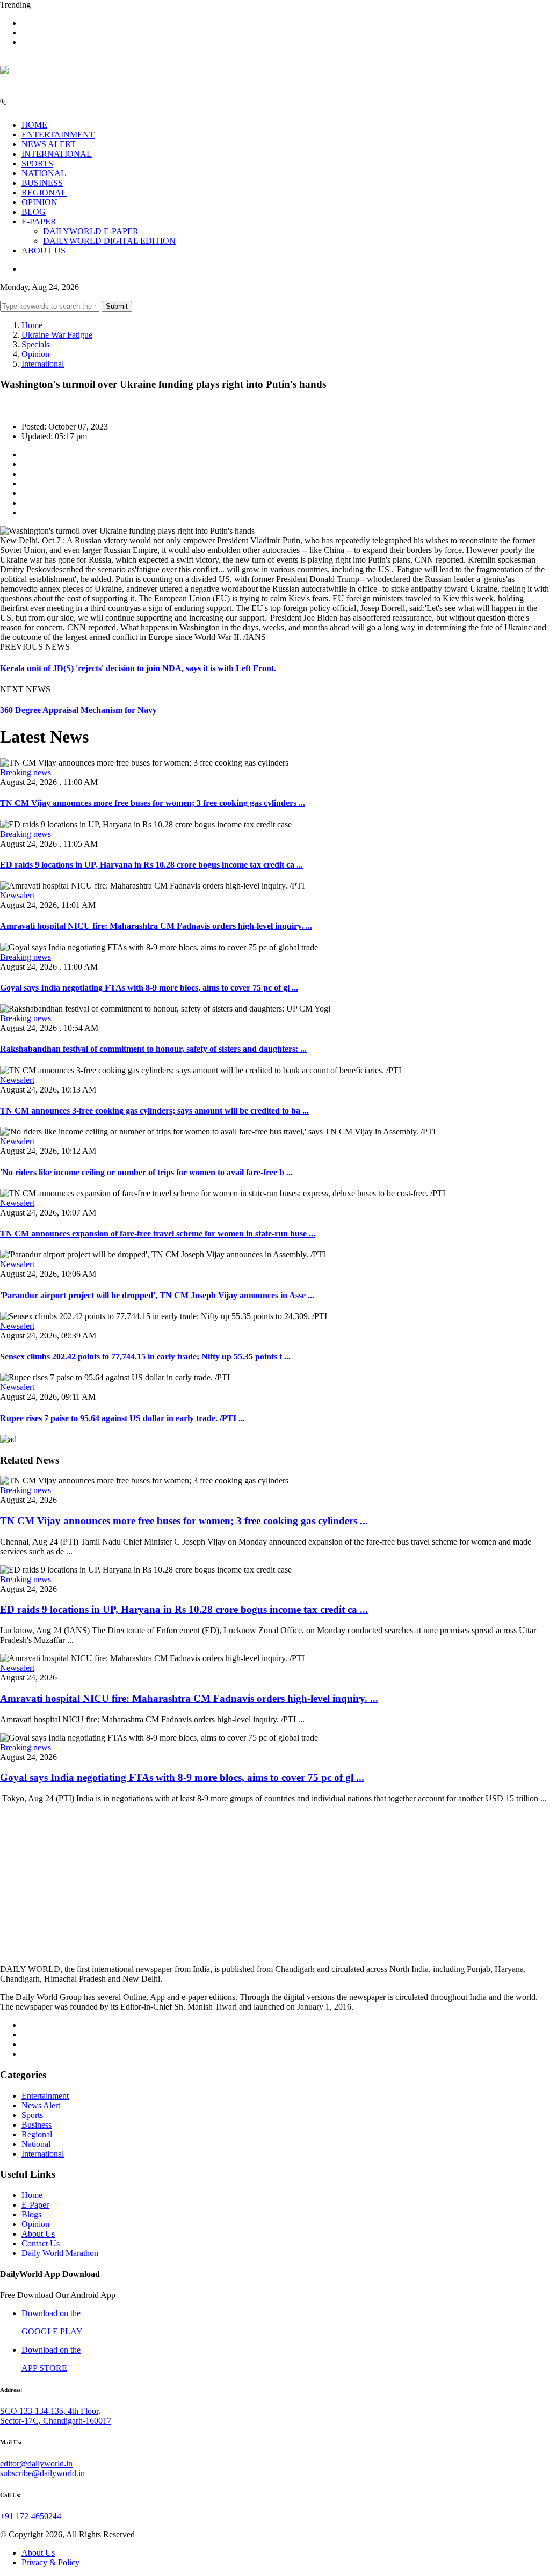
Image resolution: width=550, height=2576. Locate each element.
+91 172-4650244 (31, 2516)
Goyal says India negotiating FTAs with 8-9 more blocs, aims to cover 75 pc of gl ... (149, 988)
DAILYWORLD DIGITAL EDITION (109, 241)
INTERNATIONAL (57, 154)
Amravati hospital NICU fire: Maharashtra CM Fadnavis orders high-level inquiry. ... (156, 926)
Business (37, 2125)
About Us (38, 2234)
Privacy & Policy (50, 2562)
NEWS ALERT (49, 144)
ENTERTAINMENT (58, 134)
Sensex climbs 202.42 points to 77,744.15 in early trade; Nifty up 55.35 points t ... (145, 1356)
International (43, 364)
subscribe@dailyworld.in (42, 2473)
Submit (117, 306)
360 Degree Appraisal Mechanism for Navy (78, 710)
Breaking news (26, 772)
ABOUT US (44, 250)
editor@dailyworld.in (36, 2464)
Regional (37, 2134)
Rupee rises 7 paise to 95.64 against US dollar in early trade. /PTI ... (122, 1418)
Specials (35, 344)
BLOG (34, 212)
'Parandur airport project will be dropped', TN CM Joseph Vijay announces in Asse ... (157, 1295)
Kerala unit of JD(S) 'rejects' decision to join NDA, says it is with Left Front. (138, 668)
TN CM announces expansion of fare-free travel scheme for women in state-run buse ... (158, 1234)
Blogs (31, 2214)
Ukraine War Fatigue (57, 335)
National (36, 2144)
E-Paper (35, 2205)
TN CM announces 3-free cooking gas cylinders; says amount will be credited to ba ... (154, 1111)
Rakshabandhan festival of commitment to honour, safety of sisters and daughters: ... (153, 1049)
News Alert (41, 2105)
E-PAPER (39, 221)
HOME (34, 125)
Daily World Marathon (60, 2253)
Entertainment (45, 2096)
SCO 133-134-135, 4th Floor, (50, 2411)
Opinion (35, 354)
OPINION (39, 202)
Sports (32, 2115)
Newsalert (17, 895)
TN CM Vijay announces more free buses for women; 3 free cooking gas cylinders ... (153, 803)
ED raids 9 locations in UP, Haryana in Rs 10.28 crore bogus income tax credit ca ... (151, 865)
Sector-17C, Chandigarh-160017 (56, 2421)
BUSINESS (42, 183)
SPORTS (37, 163)
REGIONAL (44, 192)
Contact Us (41, 2243)
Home (32, 325)
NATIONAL (44, 173)
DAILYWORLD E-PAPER (91, 231)
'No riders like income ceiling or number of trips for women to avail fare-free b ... (146, 1172)
